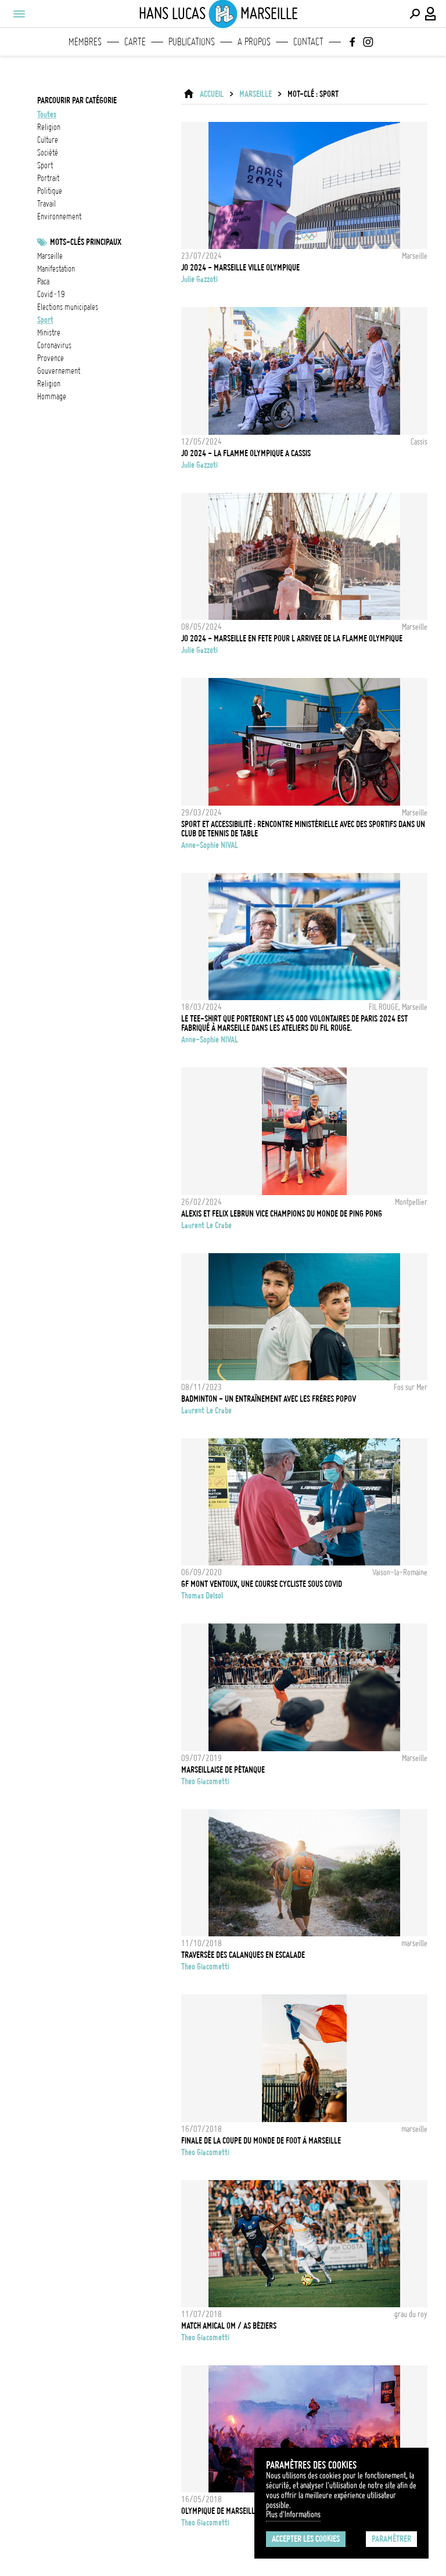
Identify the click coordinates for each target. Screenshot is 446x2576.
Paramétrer (391, 2539)
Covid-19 (51, 294)
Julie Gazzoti (199, 279)
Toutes (47, 114)
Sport (45, 320)
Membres (85, 42)
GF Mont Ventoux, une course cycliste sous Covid (262, 1584)
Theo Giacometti (205, 1781)
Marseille (256, 94)
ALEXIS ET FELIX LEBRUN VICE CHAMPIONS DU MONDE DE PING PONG (282, 1214)
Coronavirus (54, 345)
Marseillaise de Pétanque (223, 1770)
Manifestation (56, 269)
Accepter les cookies (306, 2539)
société (48, 153)
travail (46, 204)
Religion (49, 384)
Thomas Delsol (202, 1596)
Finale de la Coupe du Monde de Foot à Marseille (261, 2141)
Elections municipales (68, 307)
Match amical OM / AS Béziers (229, 2326)
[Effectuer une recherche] (415, 14)
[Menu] (19, 14)
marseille (50, 256)
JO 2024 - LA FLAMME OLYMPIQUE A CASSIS (246, 453)
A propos (254, 42)
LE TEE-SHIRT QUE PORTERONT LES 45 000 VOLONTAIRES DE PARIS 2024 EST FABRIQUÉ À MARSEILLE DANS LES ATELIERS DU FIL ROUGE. (294, 1023)
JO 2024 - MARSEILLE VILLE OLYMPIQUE (240, 268)
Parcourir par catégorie (77, 100)
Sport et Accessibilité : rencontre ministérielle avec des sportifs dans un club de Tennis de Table (303, 829)
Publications (192, 42)
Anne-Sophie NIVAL (210, 845)
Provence (51, 358)
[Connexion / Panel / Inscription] (431, 14)
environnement (59, 217)
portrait (48, 178)
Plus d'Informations (293, 2514)
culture (48, 140)
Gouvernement (59, 371)
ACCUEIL (212, 94)
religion (49, 127)
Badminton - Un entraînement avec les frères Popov (269, 1399)
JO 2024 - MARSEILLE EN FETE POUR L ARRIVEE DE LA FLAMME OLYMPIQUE (292, 638)
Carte (135, 42)
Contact (308, 42)
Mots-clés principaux (86, 242)
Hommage (52, 396)
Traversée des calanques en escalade (243, 1955)
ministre (49, 333)
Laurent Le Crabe (206, 1225)
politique (50, 191)
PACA (43, 282)
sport (45, 165)
